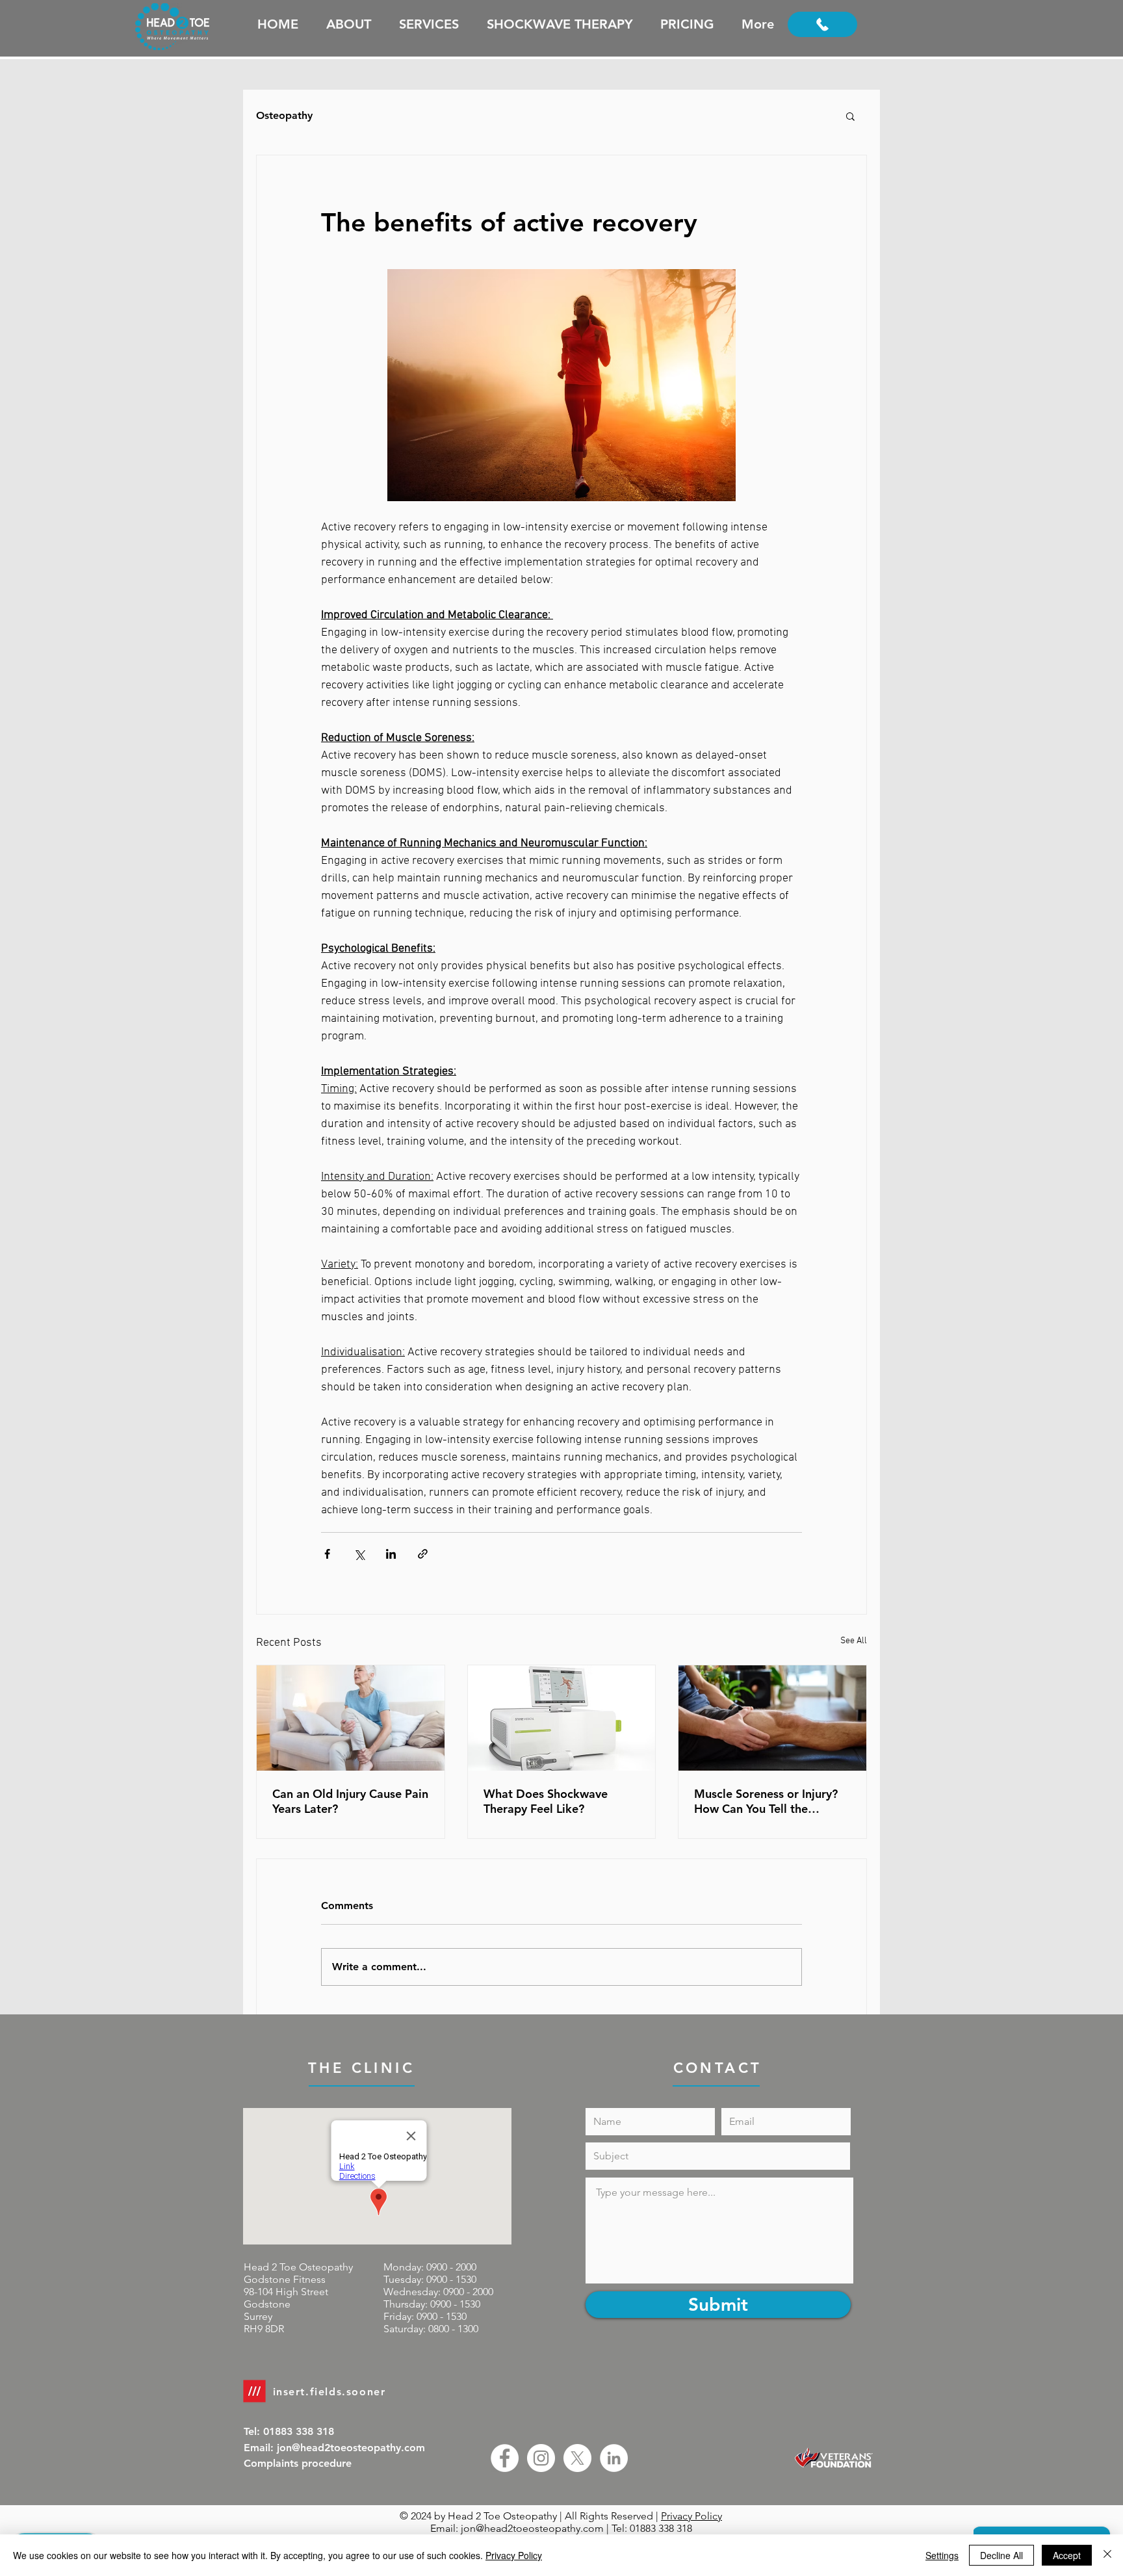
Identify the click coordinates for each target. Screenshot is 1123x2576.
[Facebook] (505, 2458)
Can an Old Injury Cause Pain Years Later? (350, 1801)
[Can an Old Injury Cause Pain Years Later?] (351, 1718)
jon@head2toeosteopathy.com (532, 2528)
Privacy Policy (691, 2516)
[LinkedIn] (614, 2458)
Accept (1067, 2555)
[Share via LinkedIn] (391, 1554)
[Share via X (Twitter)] (359, 1554)
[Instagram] (541, 2458)
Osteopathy (284, 115)
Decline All (1001, 2555)
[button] (850, 116)
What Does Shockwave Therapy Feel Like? (546, 1801)
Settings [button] (942, 2555)
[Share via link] (423, 1554)
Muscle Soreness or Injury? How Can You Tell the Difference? (766, 1801)
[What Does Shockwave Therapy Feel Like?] (562, 1718)
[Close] (1107, 2555)
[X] (577, 2458)
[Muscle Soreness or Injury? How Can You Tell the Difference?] (772, 1718)
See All (854, 1641)
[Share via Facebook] (327, 1554)
